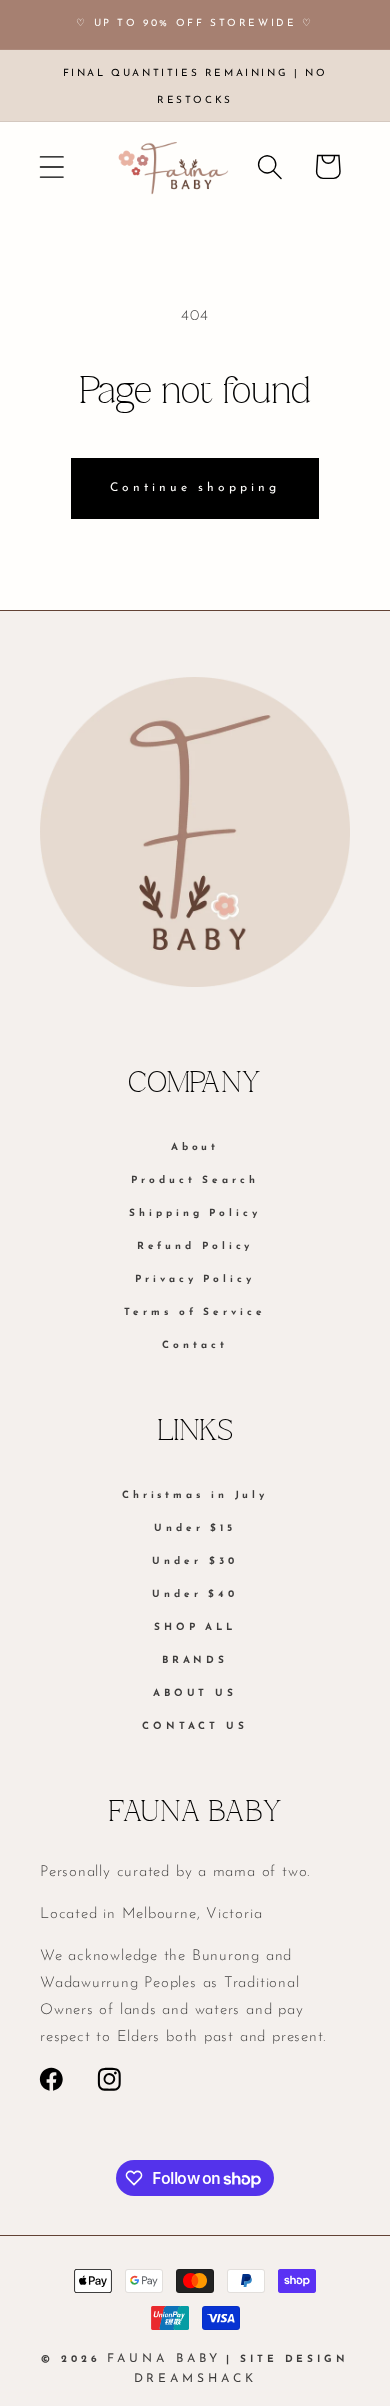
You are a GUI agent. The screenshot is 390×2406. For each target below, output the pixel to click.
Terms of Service (194, 1312)
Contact (194, 1345)
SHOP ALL (195, 1627)
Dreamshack (195, 2379)
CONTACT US (195, 1726)
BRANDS (195, 1660)
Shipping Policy (195, 1213)
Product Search (195, 1180)
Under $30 (194, 1561)
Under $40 (195, 1594)
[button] (51, 166)
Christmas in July (195, 1495)
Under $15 (195, 1528)
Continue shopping (194, 488)
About (195, 1147)
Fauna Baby (164, 2359)
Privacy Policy (195, 1279)
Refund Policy (195, 1246)
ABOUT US (195, 1693)
